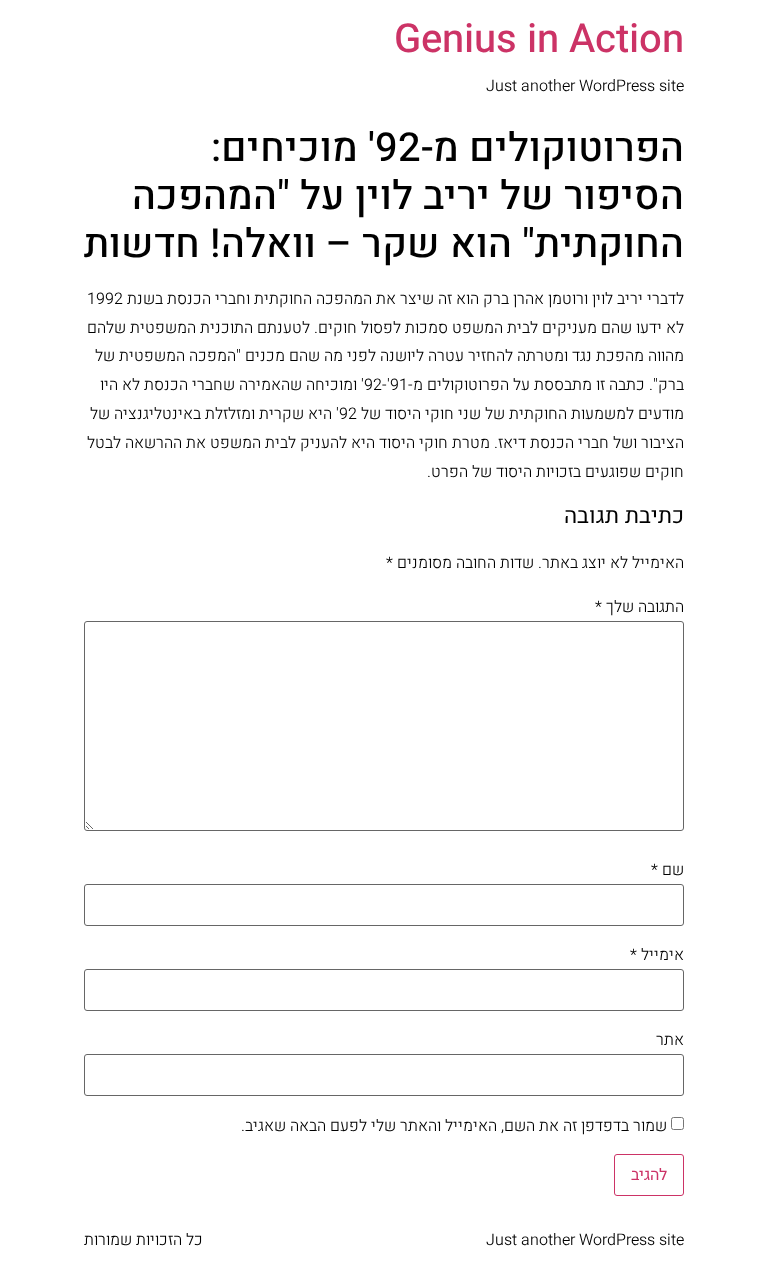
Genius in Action (539, 39)
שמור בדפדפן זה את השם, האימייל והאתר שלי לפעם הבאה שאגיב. (454, 1126)
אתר (670, 1040)
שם (667, 870)
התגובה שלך (639, 607)
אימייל (657, 955)
